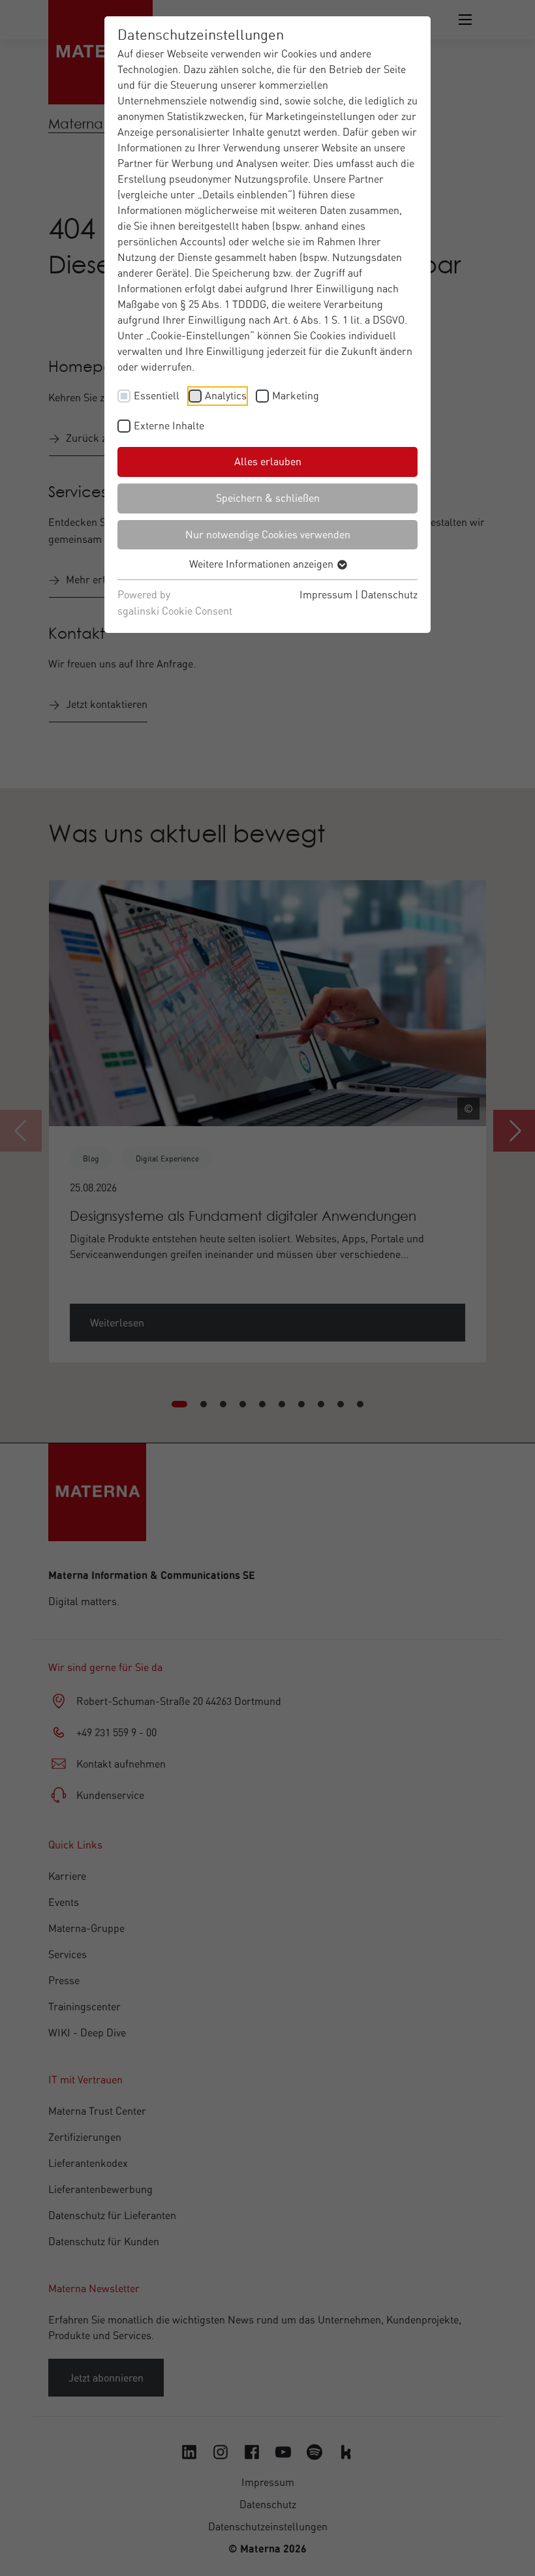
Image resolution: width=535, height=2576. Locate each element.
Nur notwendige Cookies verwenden (268, 534)
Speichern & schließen (268, 498)
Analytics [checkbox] (226, 395)
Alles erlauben (268, 461)
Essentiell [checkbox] (157, 395)
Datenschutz (389, 594)
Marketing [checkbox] (296, 395)
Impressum (326, 594)
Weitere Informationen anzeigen (263, 564)
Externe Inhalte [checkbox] (169, 425)
